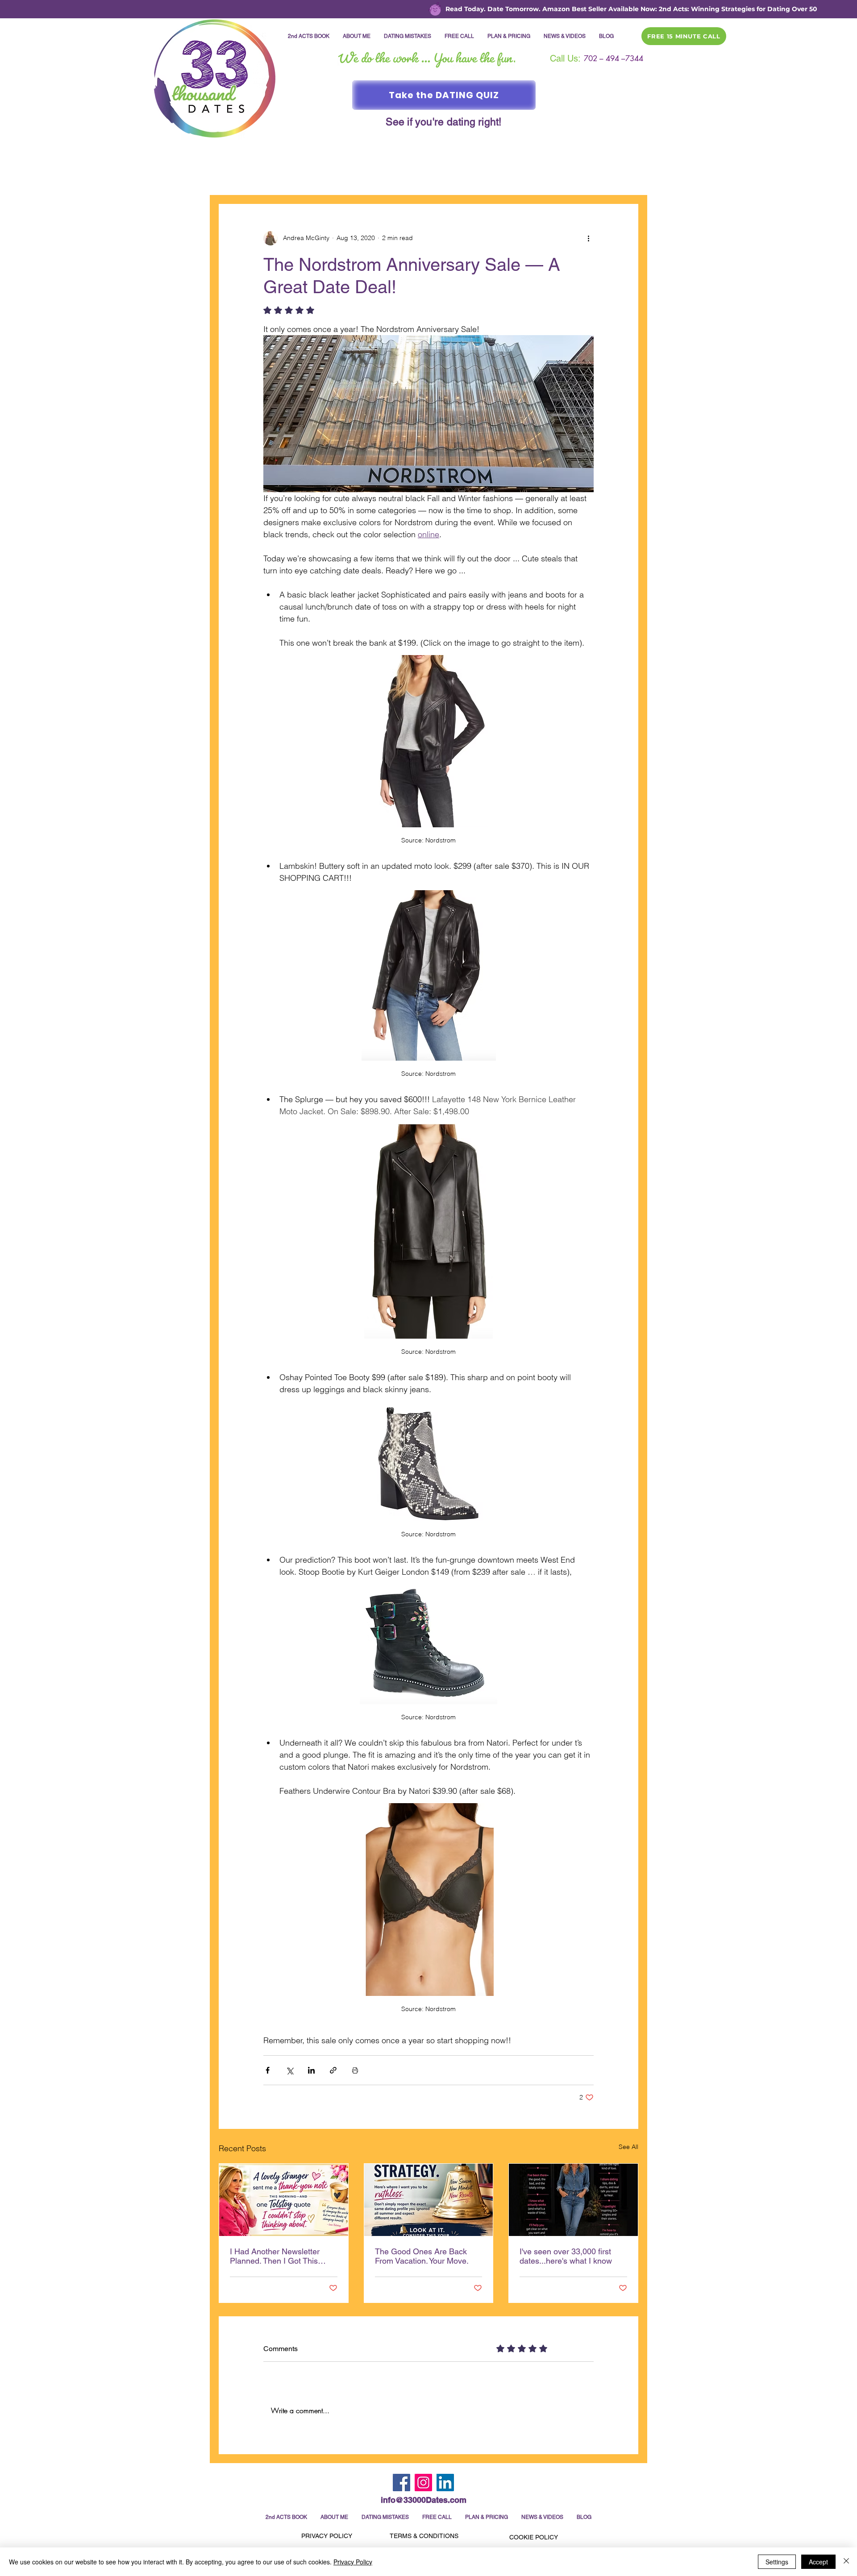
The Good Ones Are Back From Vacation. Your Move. (422, 2256)
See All (628, 2147)
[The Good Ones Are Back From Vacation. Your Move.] (429, 2200)
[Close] (846, 2562)
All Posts (233, 177)
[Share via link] (333, 2070)
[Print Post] (355, 2070)
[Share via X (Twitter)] (289, 2070)
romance (318, 177)
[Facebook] (401, 2483)
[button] (627, 177)
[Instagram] (423, 2483)
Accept (818, 2562)
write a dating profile (509, 177)
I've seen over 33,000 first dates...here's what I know (566, 2256)
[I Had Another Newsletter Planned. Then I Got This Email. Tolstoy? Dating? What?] (284, 2200)
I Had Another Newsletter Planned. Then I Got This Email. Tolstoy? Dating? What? (275, 2256)
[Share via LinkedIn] (311, 2070)
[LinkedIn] (445, 2483)
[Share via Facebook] (268, 2070)
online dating (372, 177)
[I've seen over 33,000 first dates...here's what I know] (573, 2200)
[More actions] (588, 238)
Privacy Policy (353, 2562)
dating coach (434, 177)
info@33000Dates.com (424, 2500)
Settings (777, 2562)
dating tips (579, 177)
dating (275, 177)
